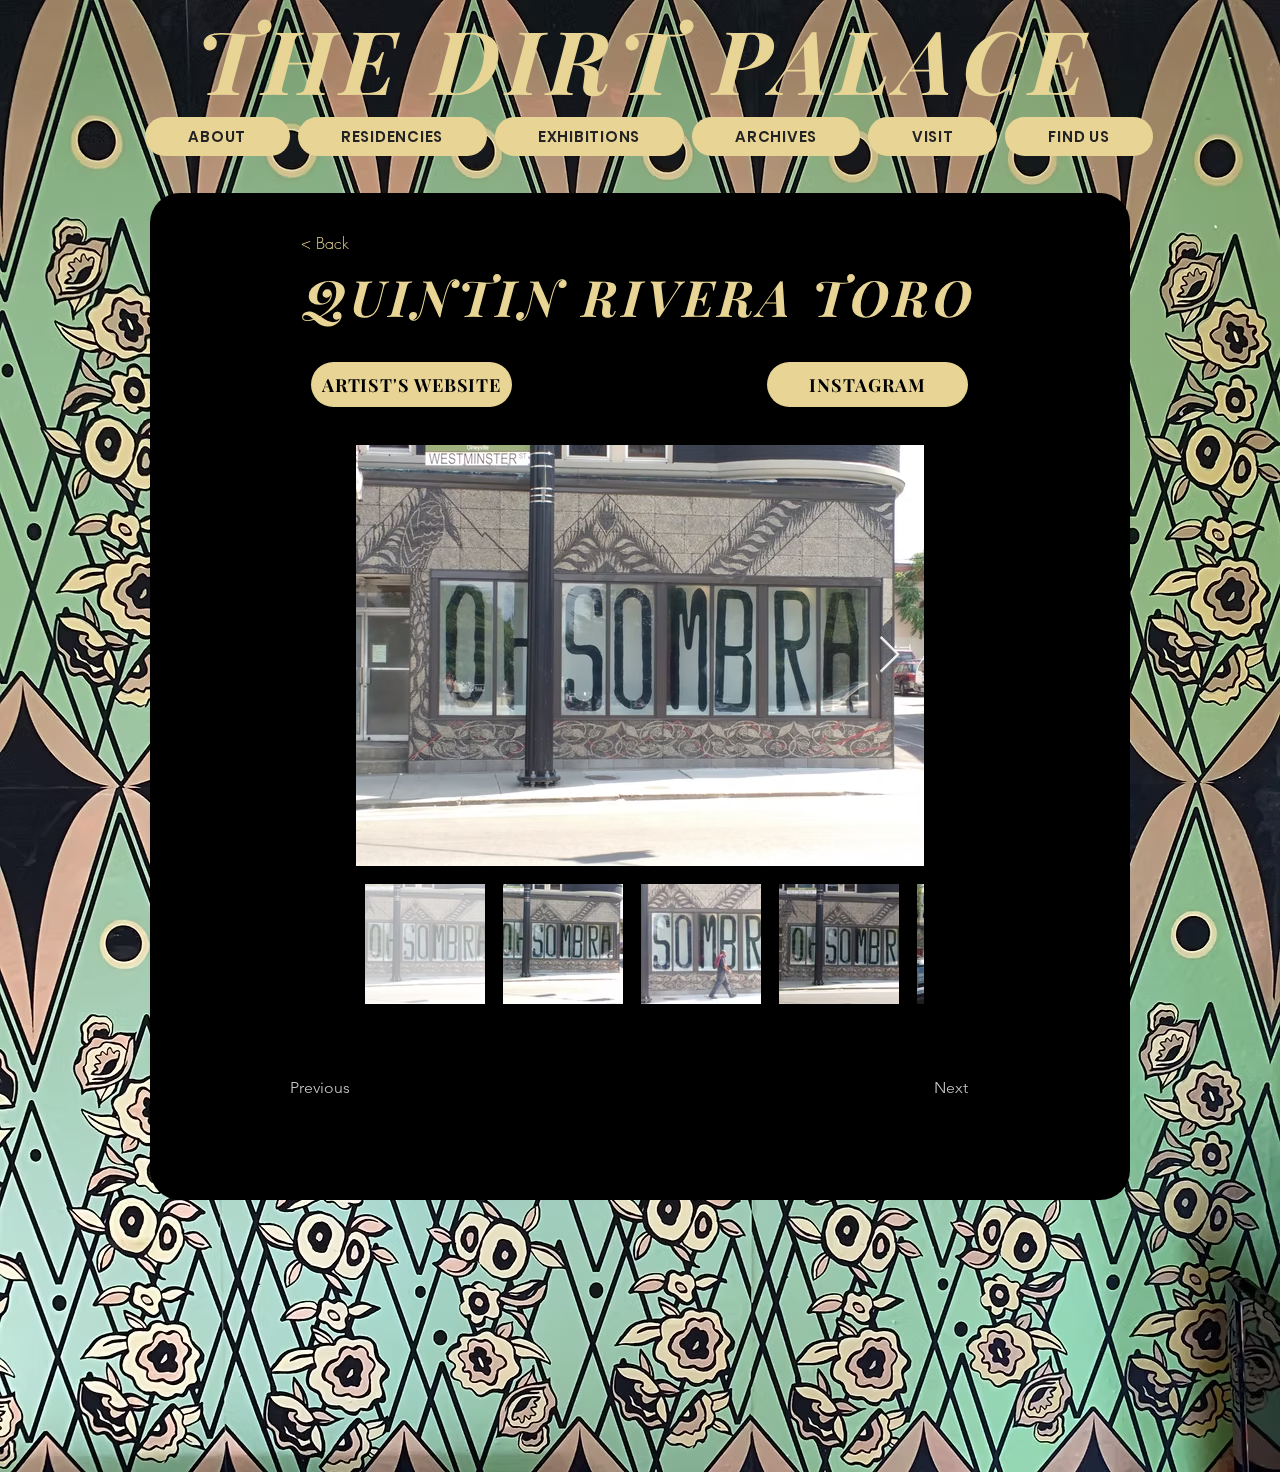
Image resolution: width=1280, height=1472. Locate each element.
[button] (392, 136)
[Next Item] (889, 655)
